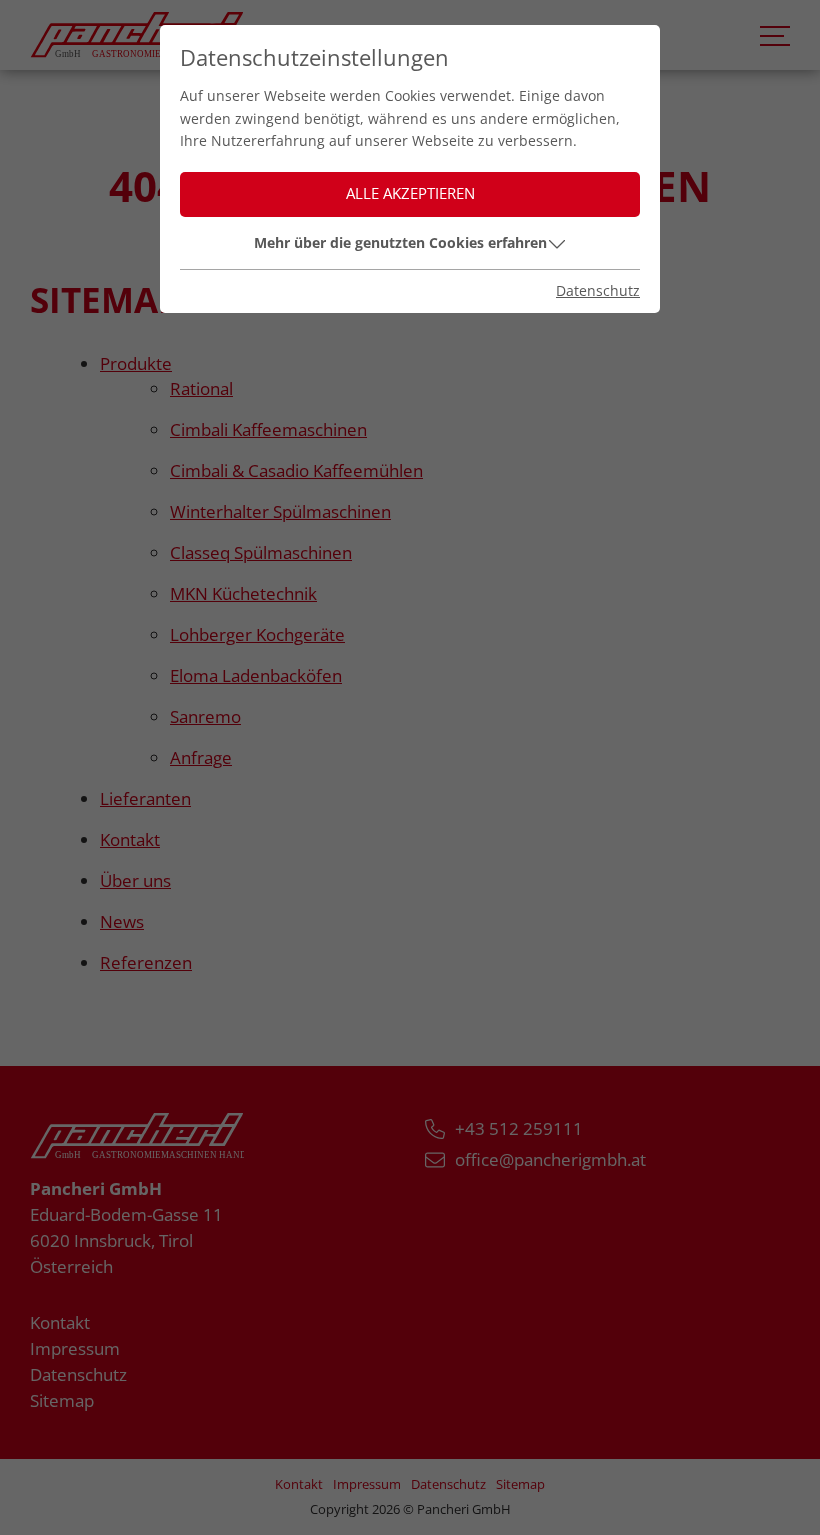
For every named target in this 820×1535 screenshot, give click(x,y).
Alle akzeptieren (410, 193)
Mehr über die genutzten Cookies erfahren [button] (400, 242)
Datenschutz (598, 290)
